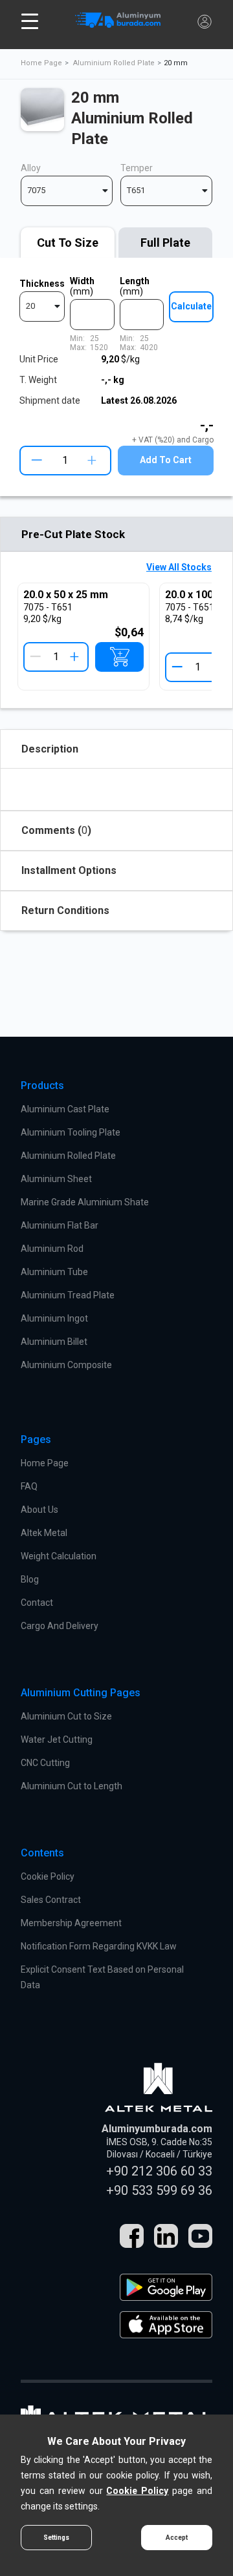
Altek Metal (44, 1533)
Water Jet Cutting (57, 1740)
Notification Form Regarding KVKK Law (99, 1946)
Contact (37, 1603)
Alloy (31, 168)
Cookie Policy (48, 1876)
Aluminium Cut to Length (72, 1786)
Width (82, 286)
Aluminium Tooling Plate (71, 1132)
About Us (39, 1510)
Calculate (191, 306)
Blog (30, 1579)
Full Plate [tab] (165, 243)
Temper (137, 168)
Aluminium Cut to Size (66, 1716)
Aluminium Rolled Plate (114, 63)
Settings (56, 2538)
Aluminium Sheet (56, 1179)
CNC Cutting (45, 1763)
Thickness (42, 284)
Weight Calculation (59, 1556)
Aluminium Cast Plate (65, 1109)
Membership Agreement (71, 1923)
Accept (177, 2538)
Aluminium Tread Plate (68, 1295)
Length (135, 286)
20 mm (176, 63)
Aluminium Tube (54, 1272)
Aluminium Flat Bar (60, 1225)
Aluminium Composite (66, 1365)
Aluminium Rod (52, 1249)
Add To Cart (166, 460)
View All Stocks (179, 567)
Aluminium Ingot (54, 1318)
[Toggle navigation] (30, 21)
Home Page (41, 63)
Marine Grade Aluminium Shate (85, 1202)
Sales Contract (51, 1900)
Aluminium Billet (54, 1342)
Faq (29, 1486)
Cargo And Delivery (60, 1626)
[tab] (68, 243)
